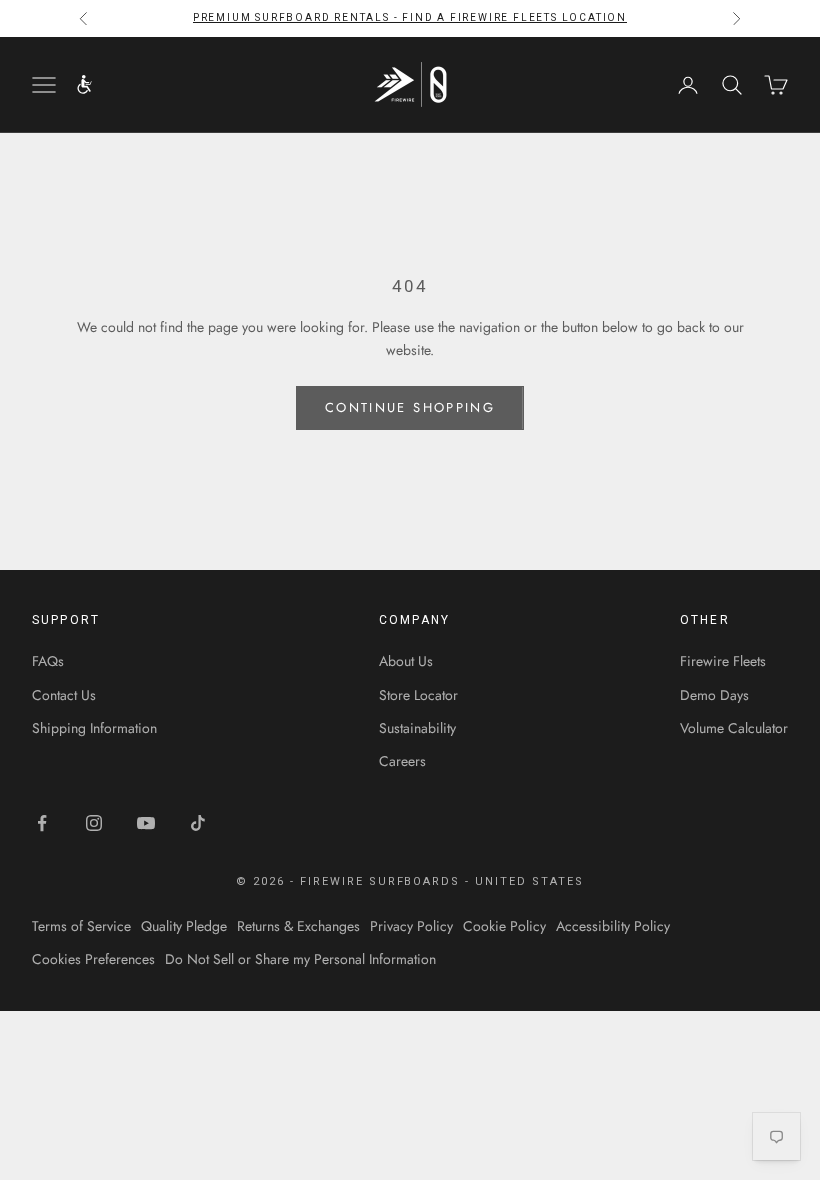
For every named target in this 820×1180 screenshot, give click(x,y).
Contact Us (64, 695)
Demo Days (714, 695)
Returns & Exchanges (298, 926)
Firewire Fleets (723, 661)
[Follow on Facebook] (42, 823)
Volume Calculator (734, 728)
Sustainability (417, 728)
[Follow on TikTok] (198, 823)
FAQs (48, 661)
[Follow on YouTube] (146, 823)
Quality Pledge (184, 926)
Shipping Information (94, 728)
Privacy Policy (411, 926)
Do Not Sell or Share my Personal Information (300, 959)
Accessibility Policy (613, 926)
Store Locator (418, 695)
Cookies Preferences (93, 959)
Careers (402, 761)
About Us (406, 661)
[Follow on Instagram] (94, 823)
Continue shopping (410, 407)
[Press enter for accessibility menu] (85, 84)
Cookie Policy (504, 926)
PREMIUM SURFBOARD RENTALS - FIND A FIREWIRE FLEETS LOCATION (410, 17)
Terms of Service (81, 926)
